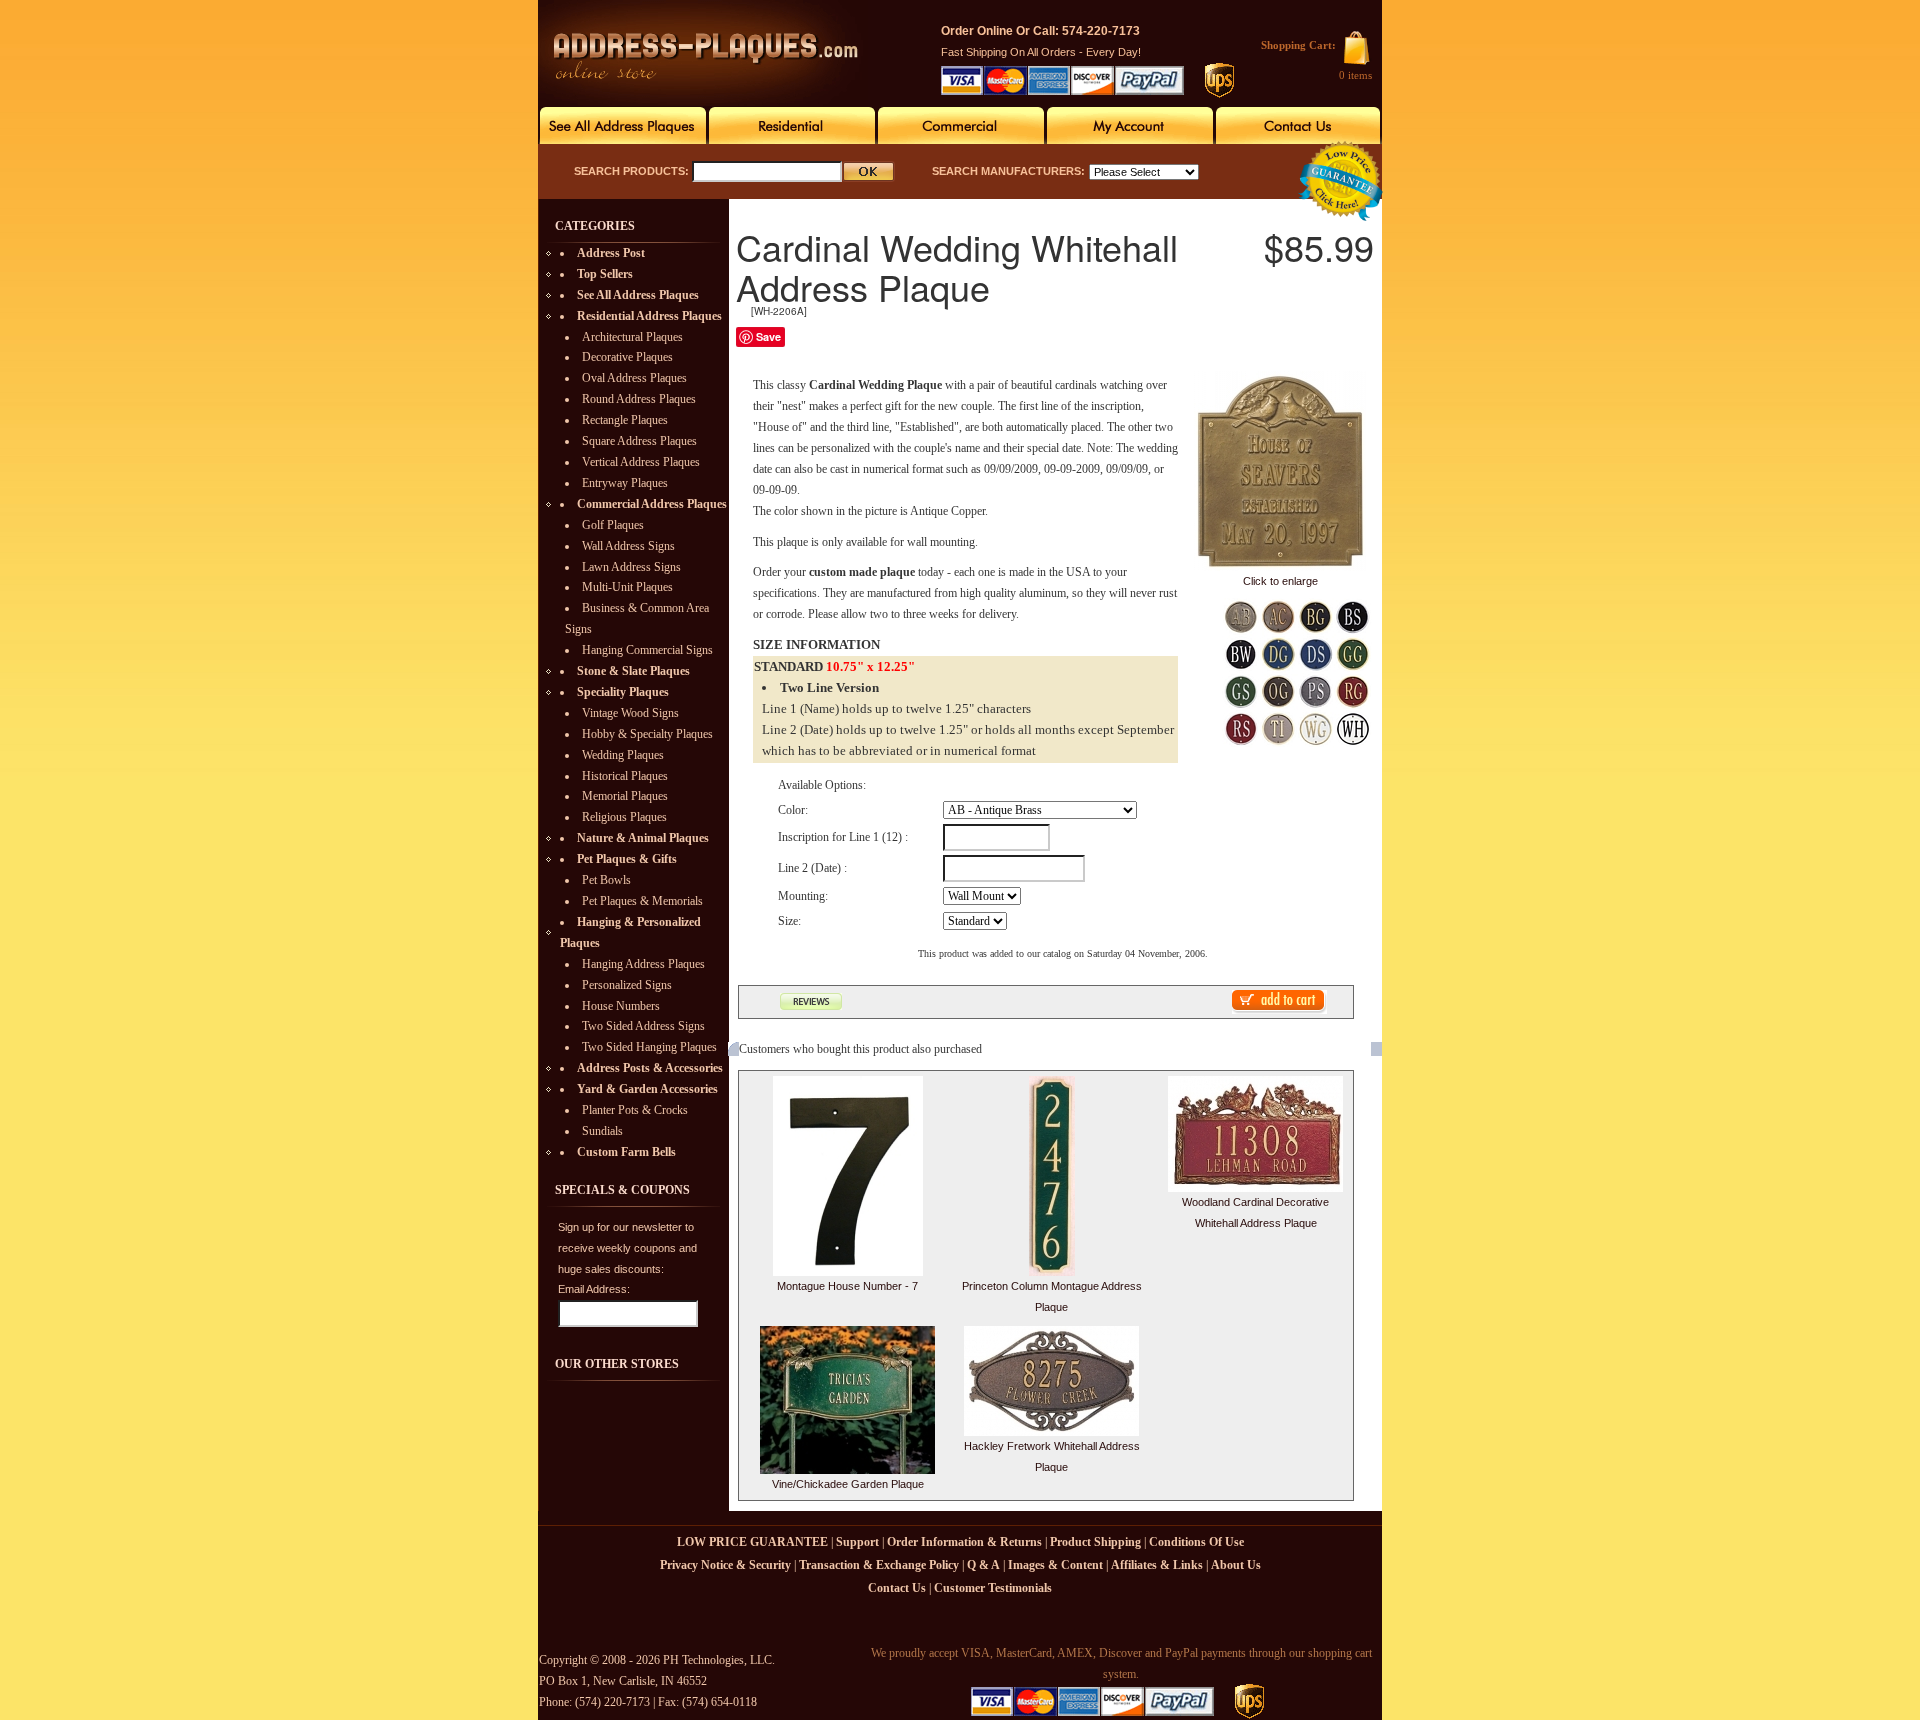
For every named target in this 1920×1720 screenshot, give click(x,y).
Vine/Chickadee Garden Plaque (848, 1484)
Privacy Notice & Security (725, 1565)
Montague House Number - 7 (847, 1286)
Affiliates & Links (1157, 1565)
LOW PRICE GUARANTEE (752, 1542)
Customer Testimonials (993, 1588)
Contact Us (897, 1588)
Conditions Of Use (1196, 1542)
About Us (1236, 1565)
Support (857, 1542)
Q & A (983, 1565)
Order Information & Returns (964, 1542)
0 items (1355, 75)
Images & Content (1055, 1565)
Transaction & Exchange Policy (879, 1565)
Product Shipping (1095, 1542)
